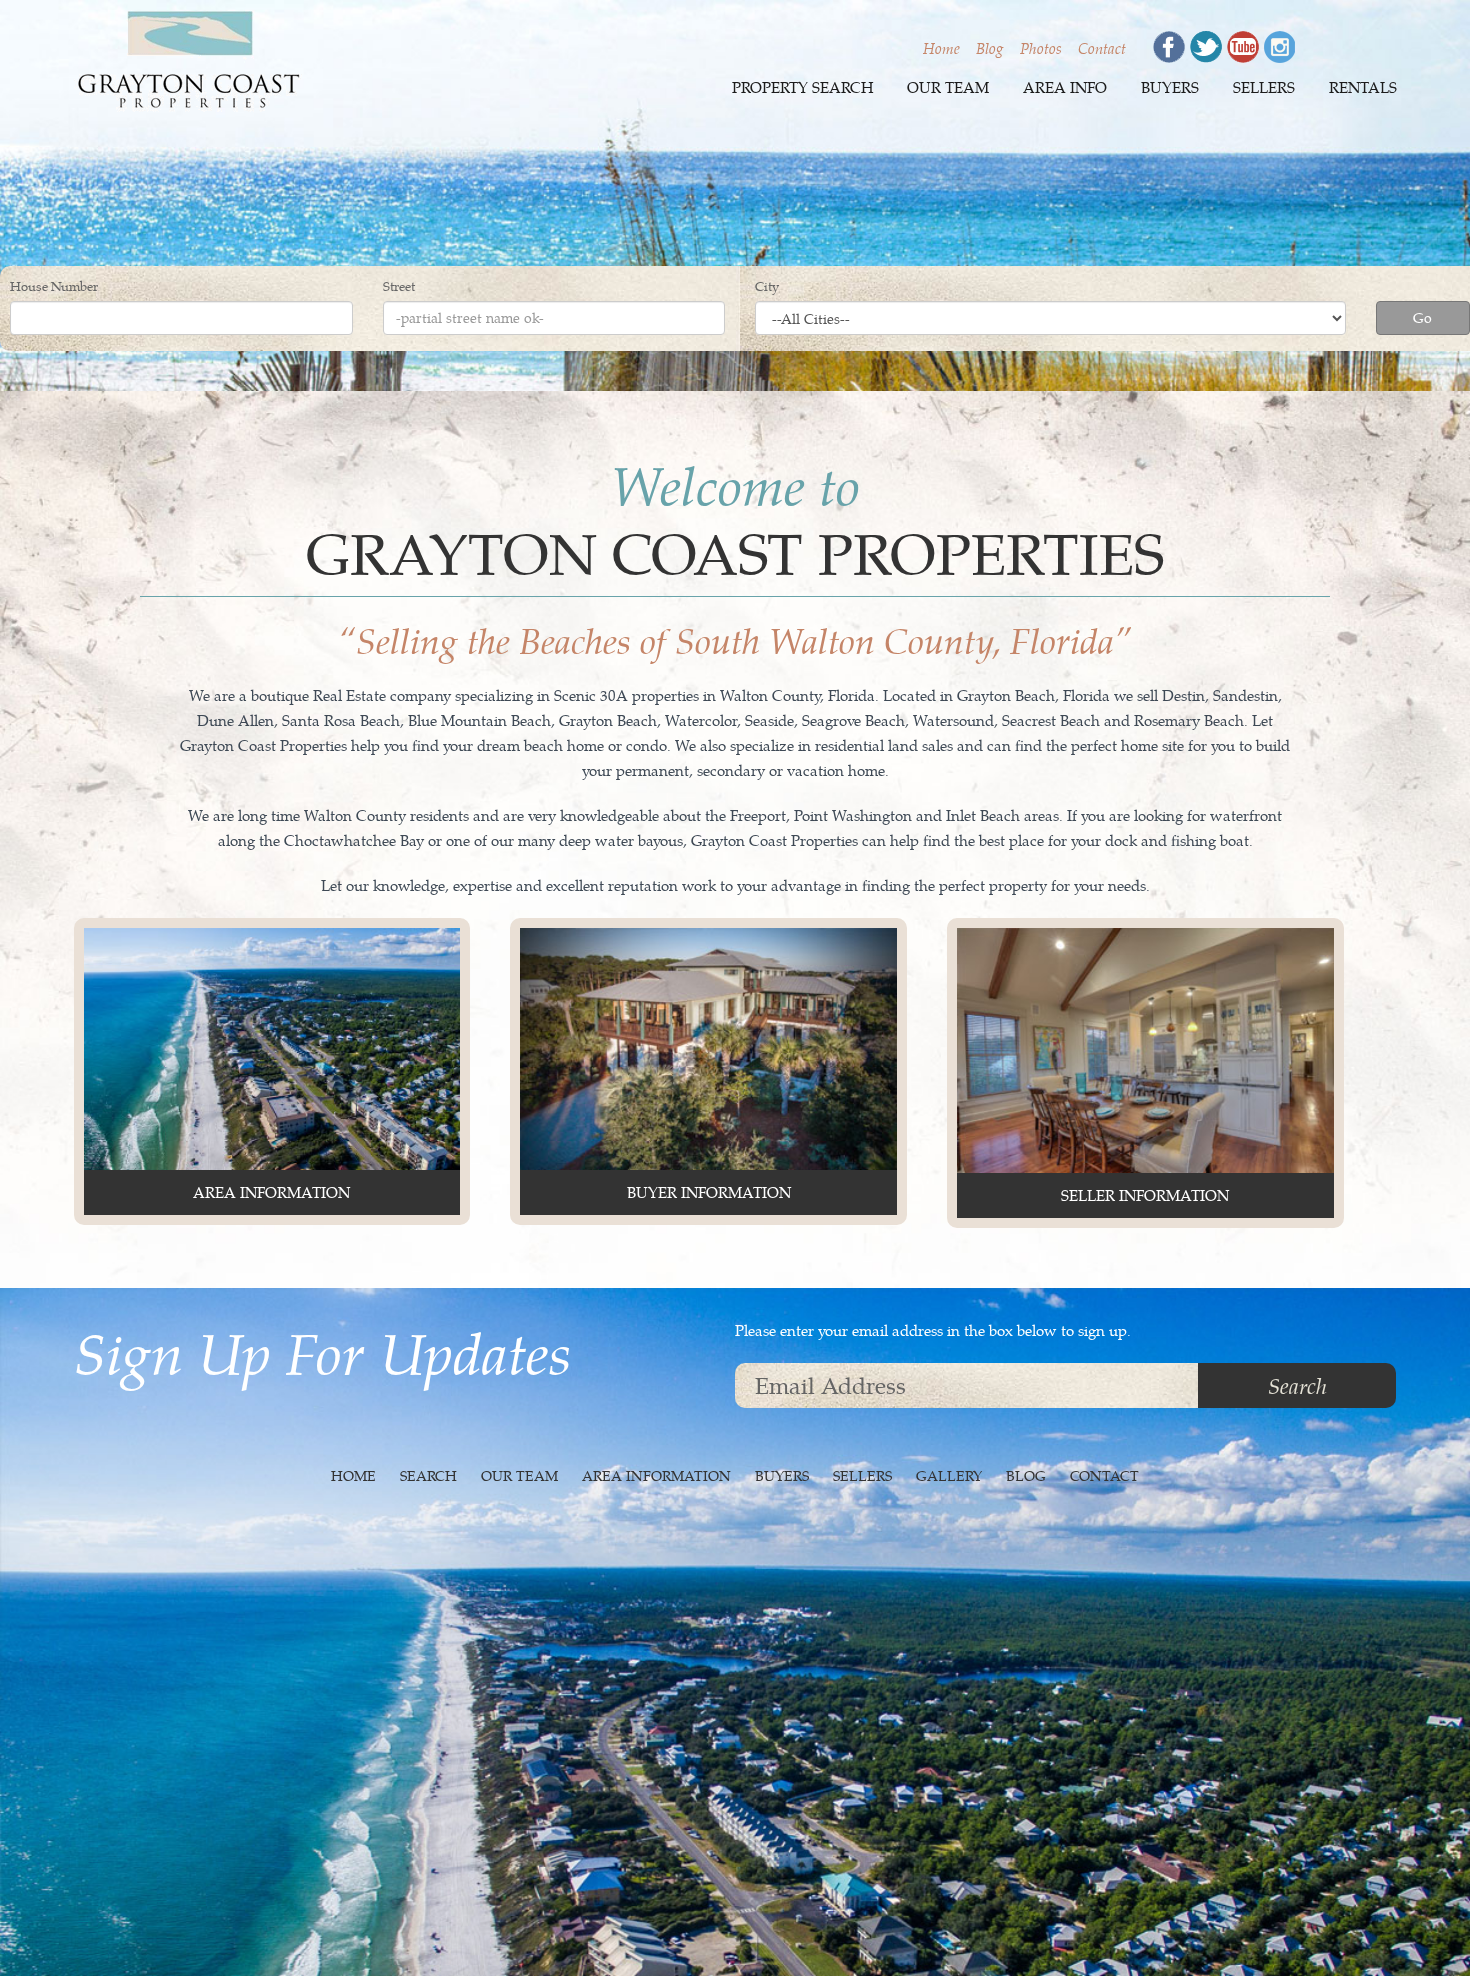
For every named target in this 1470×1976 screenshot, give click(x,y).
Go (1422, 317)
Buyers (1170, 87)
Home (941, 48)
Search (1297, 1385)
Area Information (656, 1476)
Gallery (949, 1476)
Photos (1041, 48)
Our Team (948, 87)
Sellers (1264, 87)
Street (399, 286)
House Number (54, 286)
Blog (990, 48)
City (767, 286)
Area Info (1065, 87)
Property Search (802, 87)
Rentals (1363, 87)
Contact (1102, 48)
